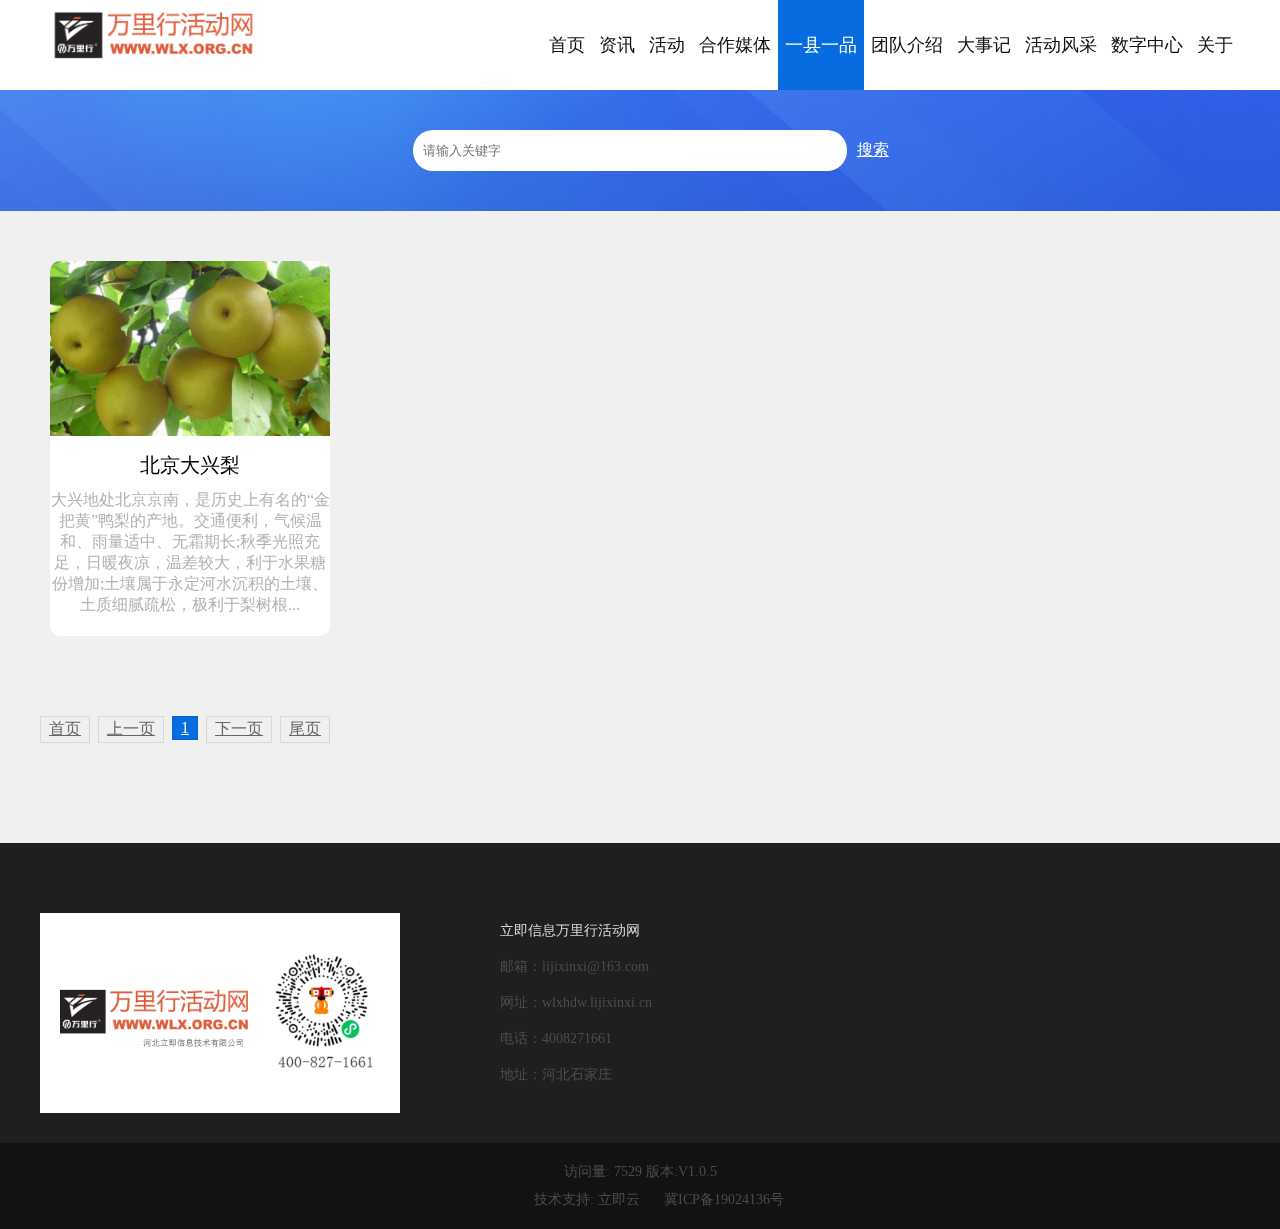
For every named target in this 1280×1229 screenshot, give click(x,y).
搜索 (873, 149)
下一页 (239, 728)
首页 (567, 45)
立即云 (619, 1199)
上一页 (131, 728)
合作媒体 (735, 45)
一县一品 (821, 45)
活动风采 (1061, 45)
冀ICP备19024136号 (724, 1199)
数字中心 (1147, 45)
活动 (667, 45)
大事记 (984, 45)
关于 (1215, 45)
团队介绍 (907, 45)
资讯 (617, 45)
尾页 (305, 728)
